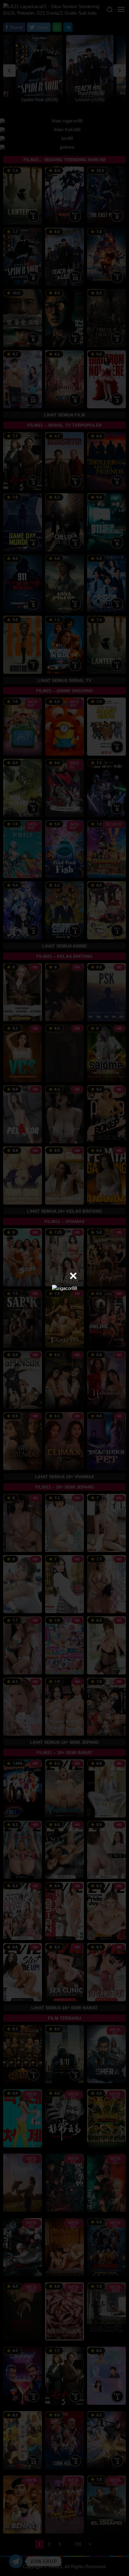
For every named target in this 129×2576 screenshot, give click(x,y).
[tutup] (73, 1276)
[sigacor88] (64, 1288)
